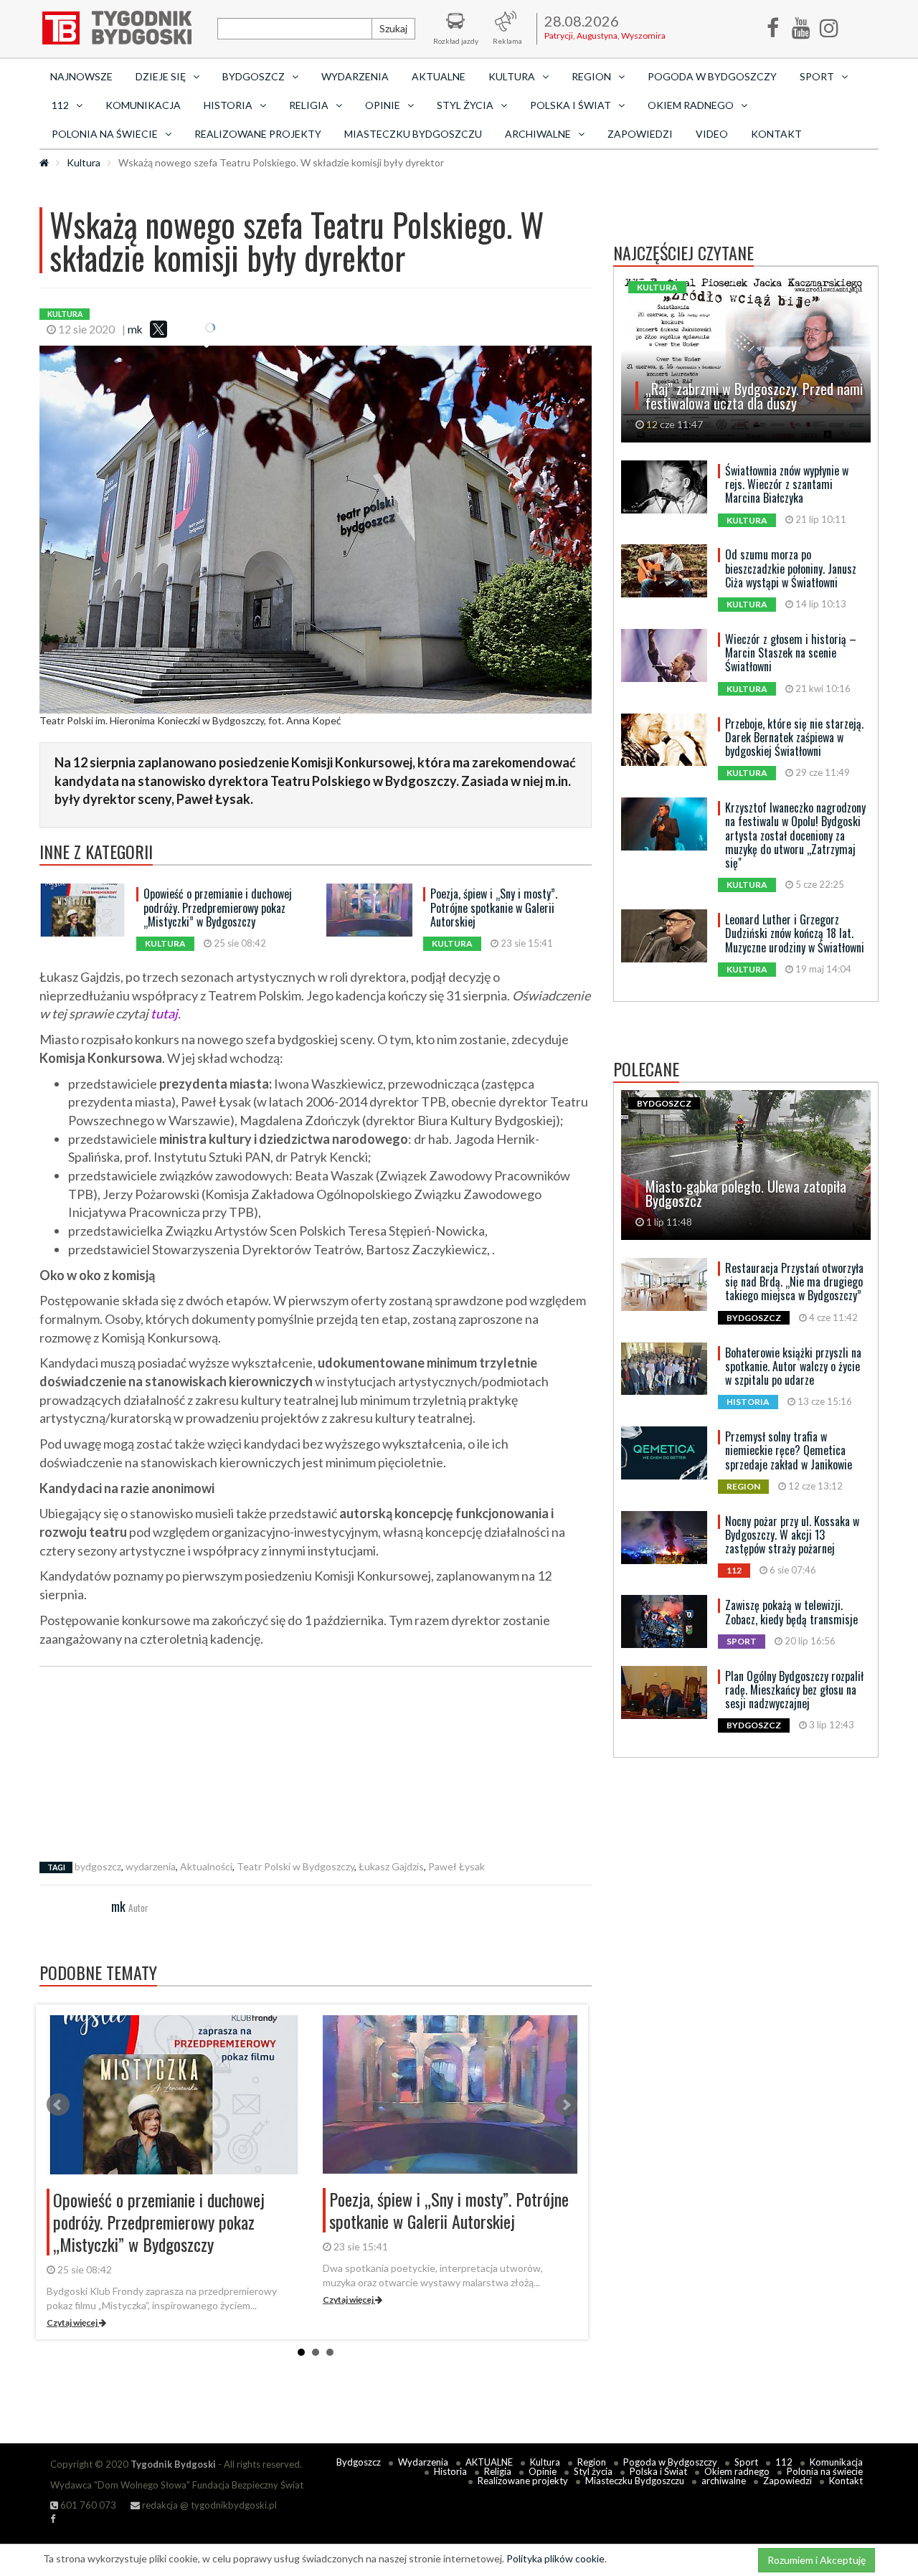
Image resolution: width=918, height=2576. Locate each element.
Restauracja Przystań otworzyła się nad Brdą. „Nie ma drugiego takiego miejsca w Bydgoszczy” (794, 1282)
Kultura (84, 162)
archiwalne (724, 2481)
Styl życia (593, 2471)
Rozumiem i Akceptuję (817, 2560)
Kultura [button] (512, 76)
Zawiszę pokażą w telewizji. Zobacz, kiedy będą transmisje (791, 1612)
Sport (746, 2462)
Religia (498, 2471)
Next (566, 2105)
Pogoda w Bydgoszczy (712, 76)
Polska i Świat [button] (571, 105)
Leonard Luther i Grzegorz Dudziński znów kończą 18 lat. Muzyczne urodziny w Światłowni (795, 933)
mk (135, 329)
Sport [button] (817, 76)
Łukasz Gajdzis (391, 1866)
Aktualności (206, 1866)
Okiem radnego (737, 2471)
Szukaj (393, 28)
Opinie (543, 2471)
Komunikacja (143, 105)
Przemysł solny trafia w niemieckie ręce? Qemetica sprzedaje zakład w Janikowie (789, 1450)
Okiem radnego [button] (691, 105)
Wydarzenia (355, 76)
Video (712, 134)
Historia (450, 2471)
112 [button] (60, 105)
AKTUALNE (439, 76)
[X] (158, 329)
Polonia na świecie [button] (105, 134)
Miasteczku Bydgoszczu (413, 134)
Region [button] (591, 76)
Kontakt (776, 134)
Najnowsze (81, 76)
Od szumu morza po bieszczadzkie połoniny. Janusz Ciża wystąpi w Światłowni (791, 568)
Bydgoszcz (359, 2462)
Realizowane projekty (258, 134)
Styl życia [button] (465, 105)
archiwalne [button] (538, 134)
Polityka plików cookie (555, 2558)
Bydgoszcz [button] (254, 76)
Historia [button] (228, 105)
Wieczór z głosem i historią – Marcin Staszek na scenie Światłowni (791, 653)
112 (784, 2462)
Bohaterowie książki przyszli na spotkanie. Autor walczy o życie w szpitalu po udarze (793, 1366)
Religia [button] (309, 105)
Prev (58, 2105)
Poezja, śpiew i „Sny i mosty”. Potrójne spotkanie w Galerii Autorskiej (494, 907)
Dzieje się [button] (161, 76)
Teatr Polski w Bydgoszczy (295, 1866)
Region (592, 2462)
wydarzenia (151, 1866)
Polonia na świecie (825, 2471)
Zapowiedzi (640, 134)
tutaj (164, 1013)
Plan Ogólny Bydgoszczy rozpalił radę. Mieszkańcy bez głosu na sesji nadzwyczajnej (794, 1690)
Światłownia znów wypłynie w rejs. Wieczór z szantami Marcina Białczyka (787, 484)
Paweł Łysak (456, 1866)
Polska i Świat (658, 2471)
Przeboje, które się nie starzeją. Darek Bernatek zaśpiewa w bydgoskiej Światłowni (794, 737)
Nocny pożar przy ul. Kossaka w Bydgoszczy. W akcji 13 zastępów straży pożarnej (792, 1535)
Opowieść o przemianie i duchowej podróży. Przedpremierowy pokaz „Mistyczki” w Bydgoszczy (218, 907)
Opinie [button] (383, 105)
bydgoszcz (98, 1866)
